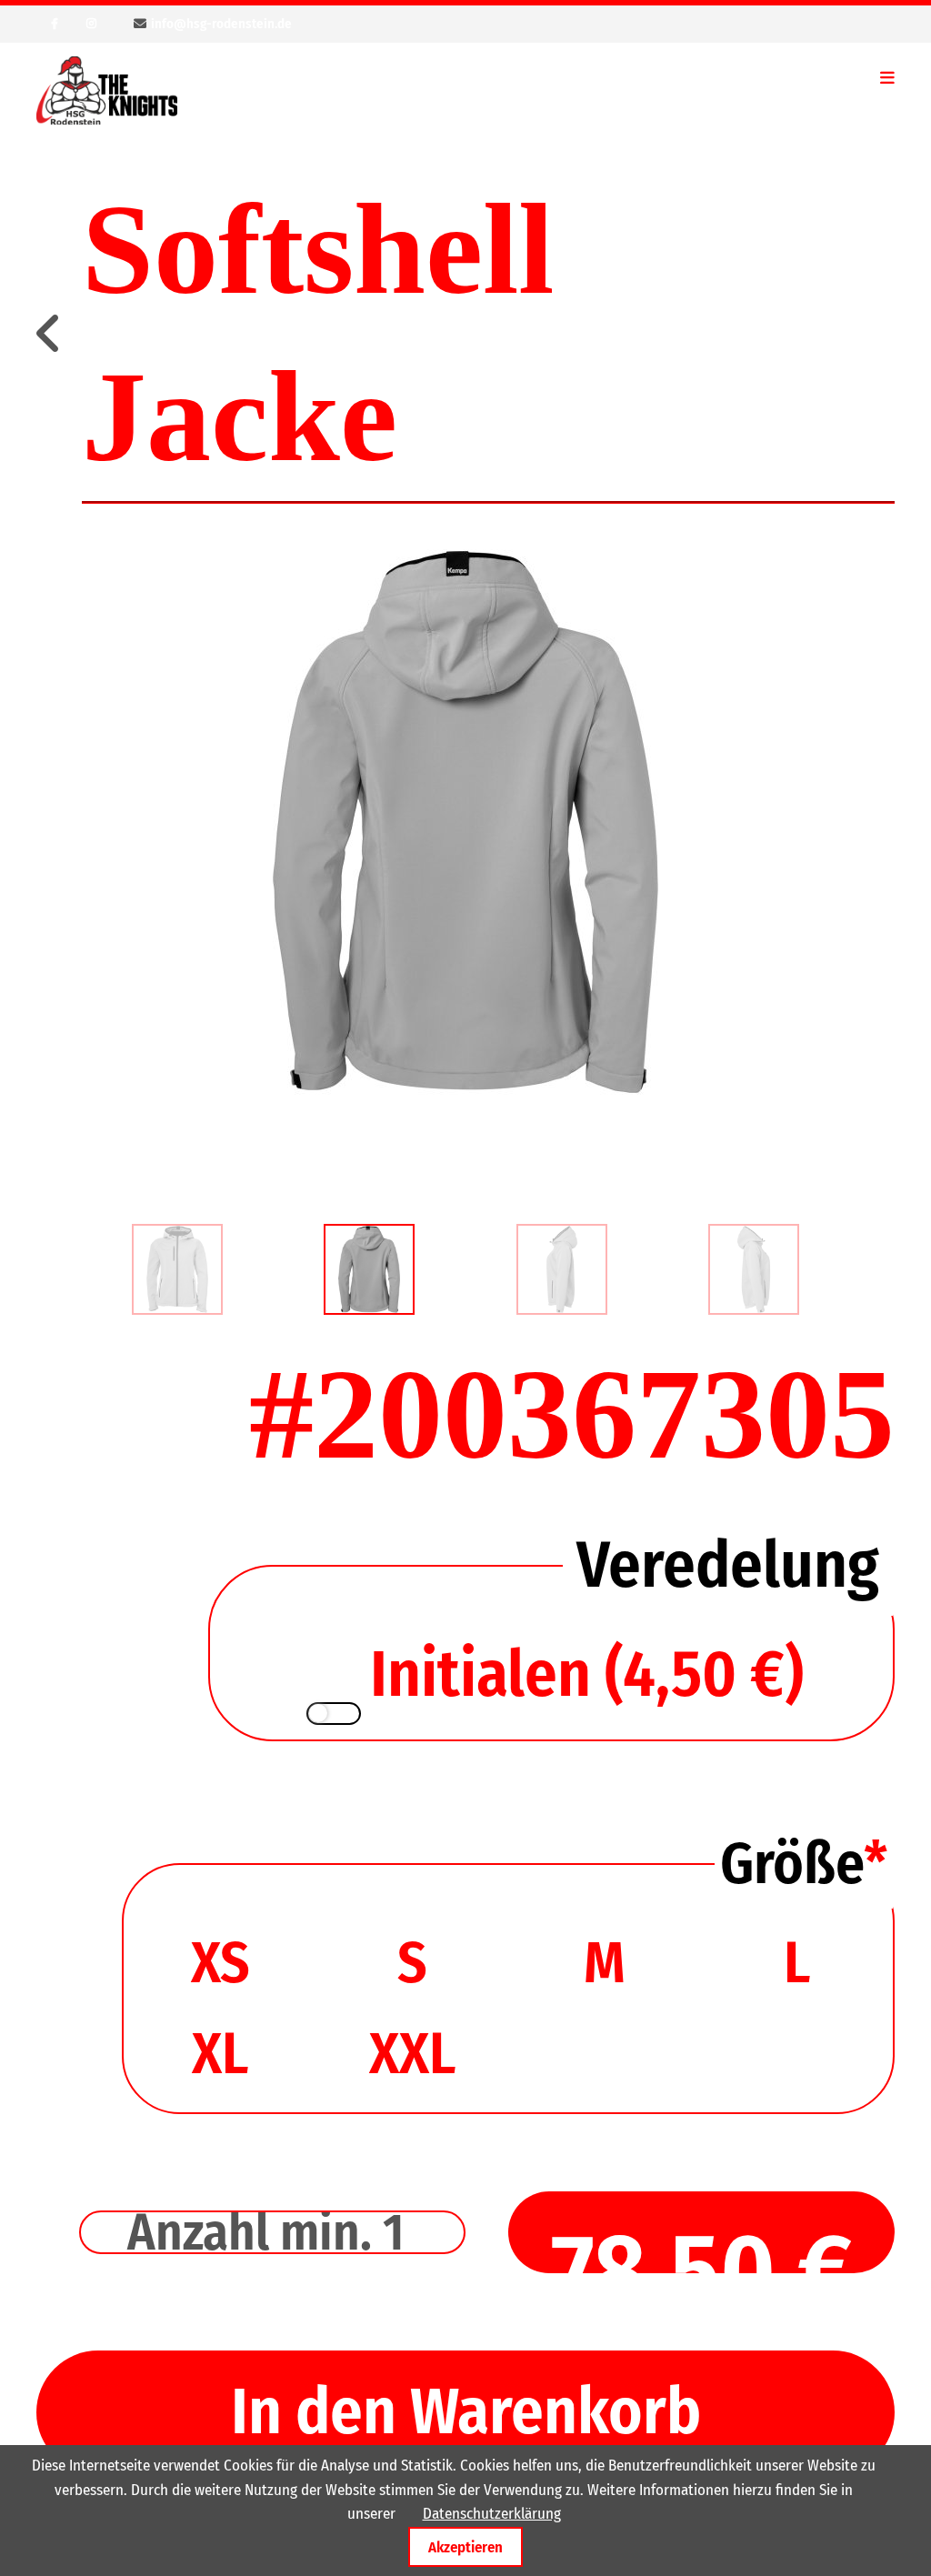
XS (220, 1963)
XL (220, 2054)
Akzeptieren (465, 2547)
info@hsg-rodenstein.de (221, 24)
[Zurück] (50, 335)
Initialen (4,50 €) (587, 1674)
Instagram (91, 24)
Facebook (55, 24)
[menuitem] (177, 1269)
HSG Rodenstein (107, 90)
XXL (412, 2054)
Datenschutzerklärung (492, 2514)
